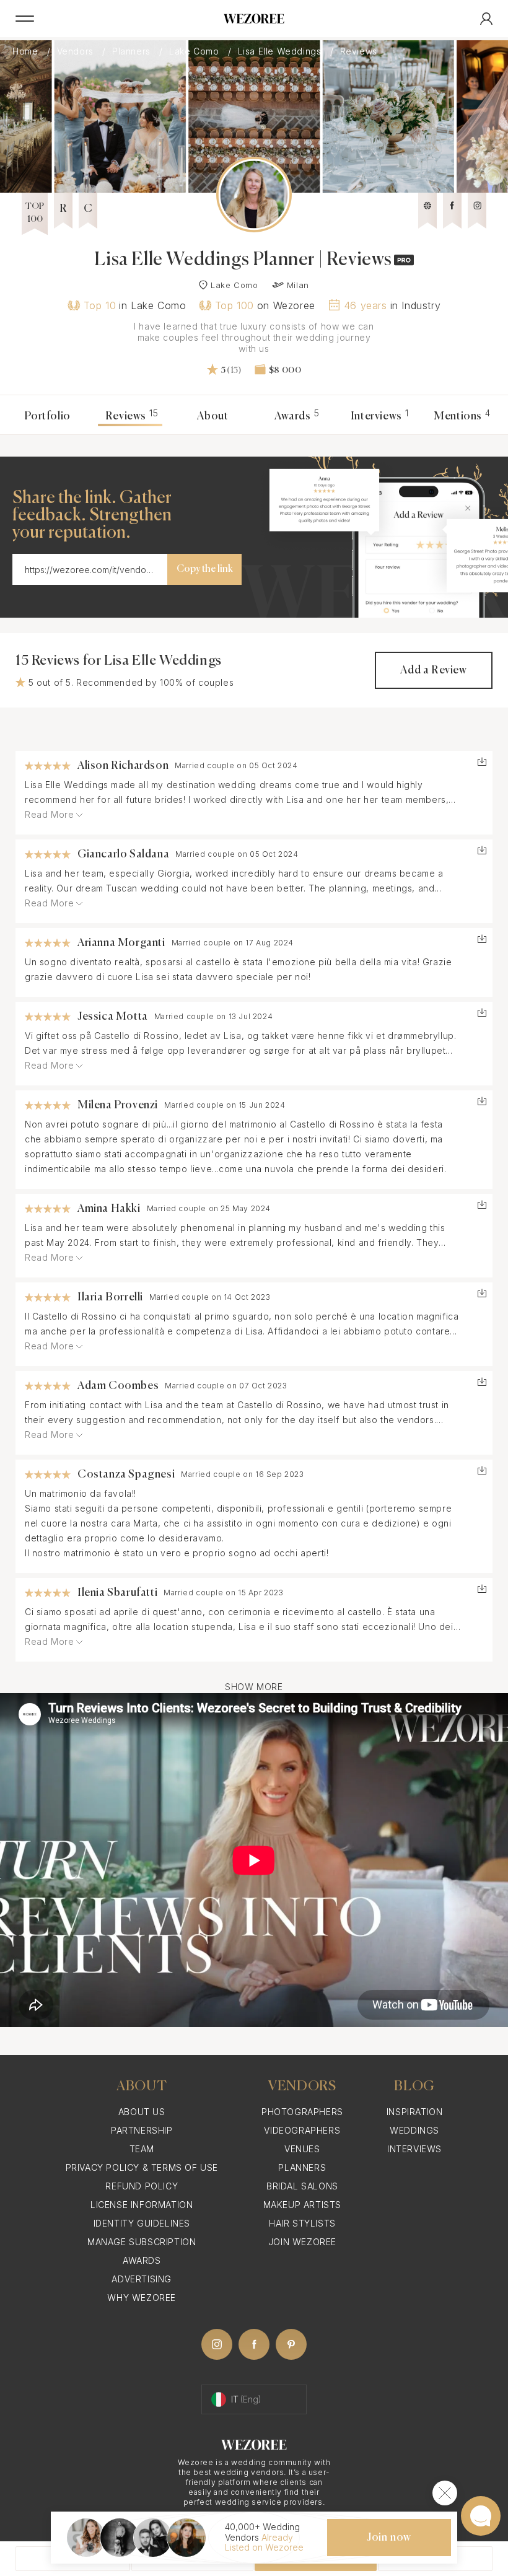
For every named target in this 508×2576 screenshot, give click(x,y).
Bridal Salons (302, 2186)
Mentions (462, 416)
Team (142, 2149)
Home (27, 51)
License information (142, 2205)
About (212, 416)
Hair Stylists (302, 2223)
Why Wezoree (142, 2298)
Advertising (142, 2279)
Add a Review (433, 670)
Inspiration (415, 2112)
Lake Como (195, 51)
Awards (297, 416)
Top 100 (234, 305)
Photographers (302, 2112)
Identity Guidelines (142, 2223)
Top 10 (100, 305)
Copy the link (205, 569)
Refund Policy (142, 2186)
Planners (133, 51)
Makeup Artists (302, 2205)
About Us (142, 2112)
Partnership (142, 2130)
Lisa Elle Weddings (281, 51)
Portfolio (47, 416)
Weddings (414, 2130)
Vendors (77, 51)
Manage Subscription (142, 2242)
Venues (302, 2149)
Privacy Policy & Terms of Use (142, 2167)
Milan (298, 285)
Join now (389, 2538)
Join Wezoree (302, 2242)
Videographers (302, 2130)
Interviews (380, 416)
